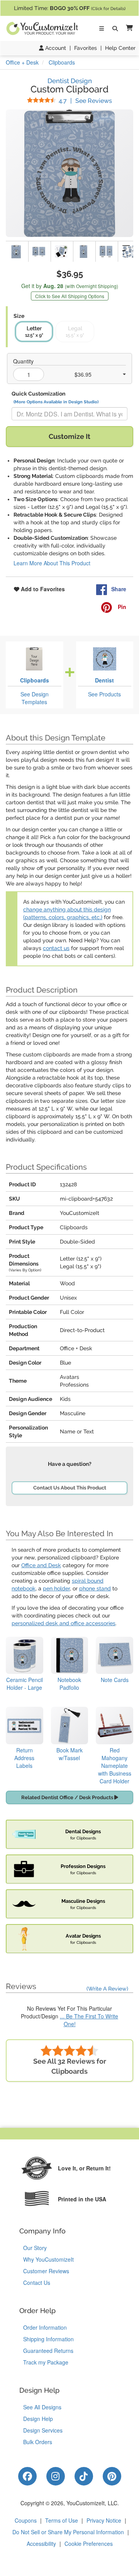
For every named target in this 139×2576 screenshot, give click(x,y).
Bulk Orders (38, 2442)
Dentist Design (70, 81)
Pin (121, 607)
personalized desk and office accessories (64, 1623)
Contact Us (37, 2283)
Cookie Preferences (89, 2544)
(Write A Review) (107, 1989)
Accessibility (41, 2544)
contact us (56, 948)
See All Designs (42, 2407)
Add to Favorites (42, 589)
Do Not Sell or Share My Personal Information (68, 2532)
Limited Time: (70, 8)
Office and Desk (41, 1565)
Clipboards (35, 680)
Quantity (23, 361)
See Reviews (85, 101)
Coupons (26, 2520)
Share (119, 589)
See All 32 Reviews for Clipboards (70, 2066)
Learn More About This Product (52, 563)
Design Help (38, 2419)
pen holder (56, 1588)
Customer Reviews (46, 2271)
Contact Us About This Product (70, 1488)
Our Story (35, 2248)
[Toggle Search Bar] (115, 29)
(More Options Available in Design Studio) (56, 402)
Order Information (45, 2327)
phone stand (95, 1588)
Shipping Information (48, 2339)
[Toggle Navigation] (102, 29)
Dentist (104, 680)
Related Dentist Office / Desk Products (68, 1797)
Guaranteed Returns (48, 2351)
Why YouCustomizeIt (48, 2259)
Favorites (86, 48)
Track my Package (46, 2362)
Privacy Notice (104, 2520)
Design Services (43, 2430)
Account (55, 48)
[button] (128, 28)
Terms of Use (62, 2520)
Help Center (120, 48)
